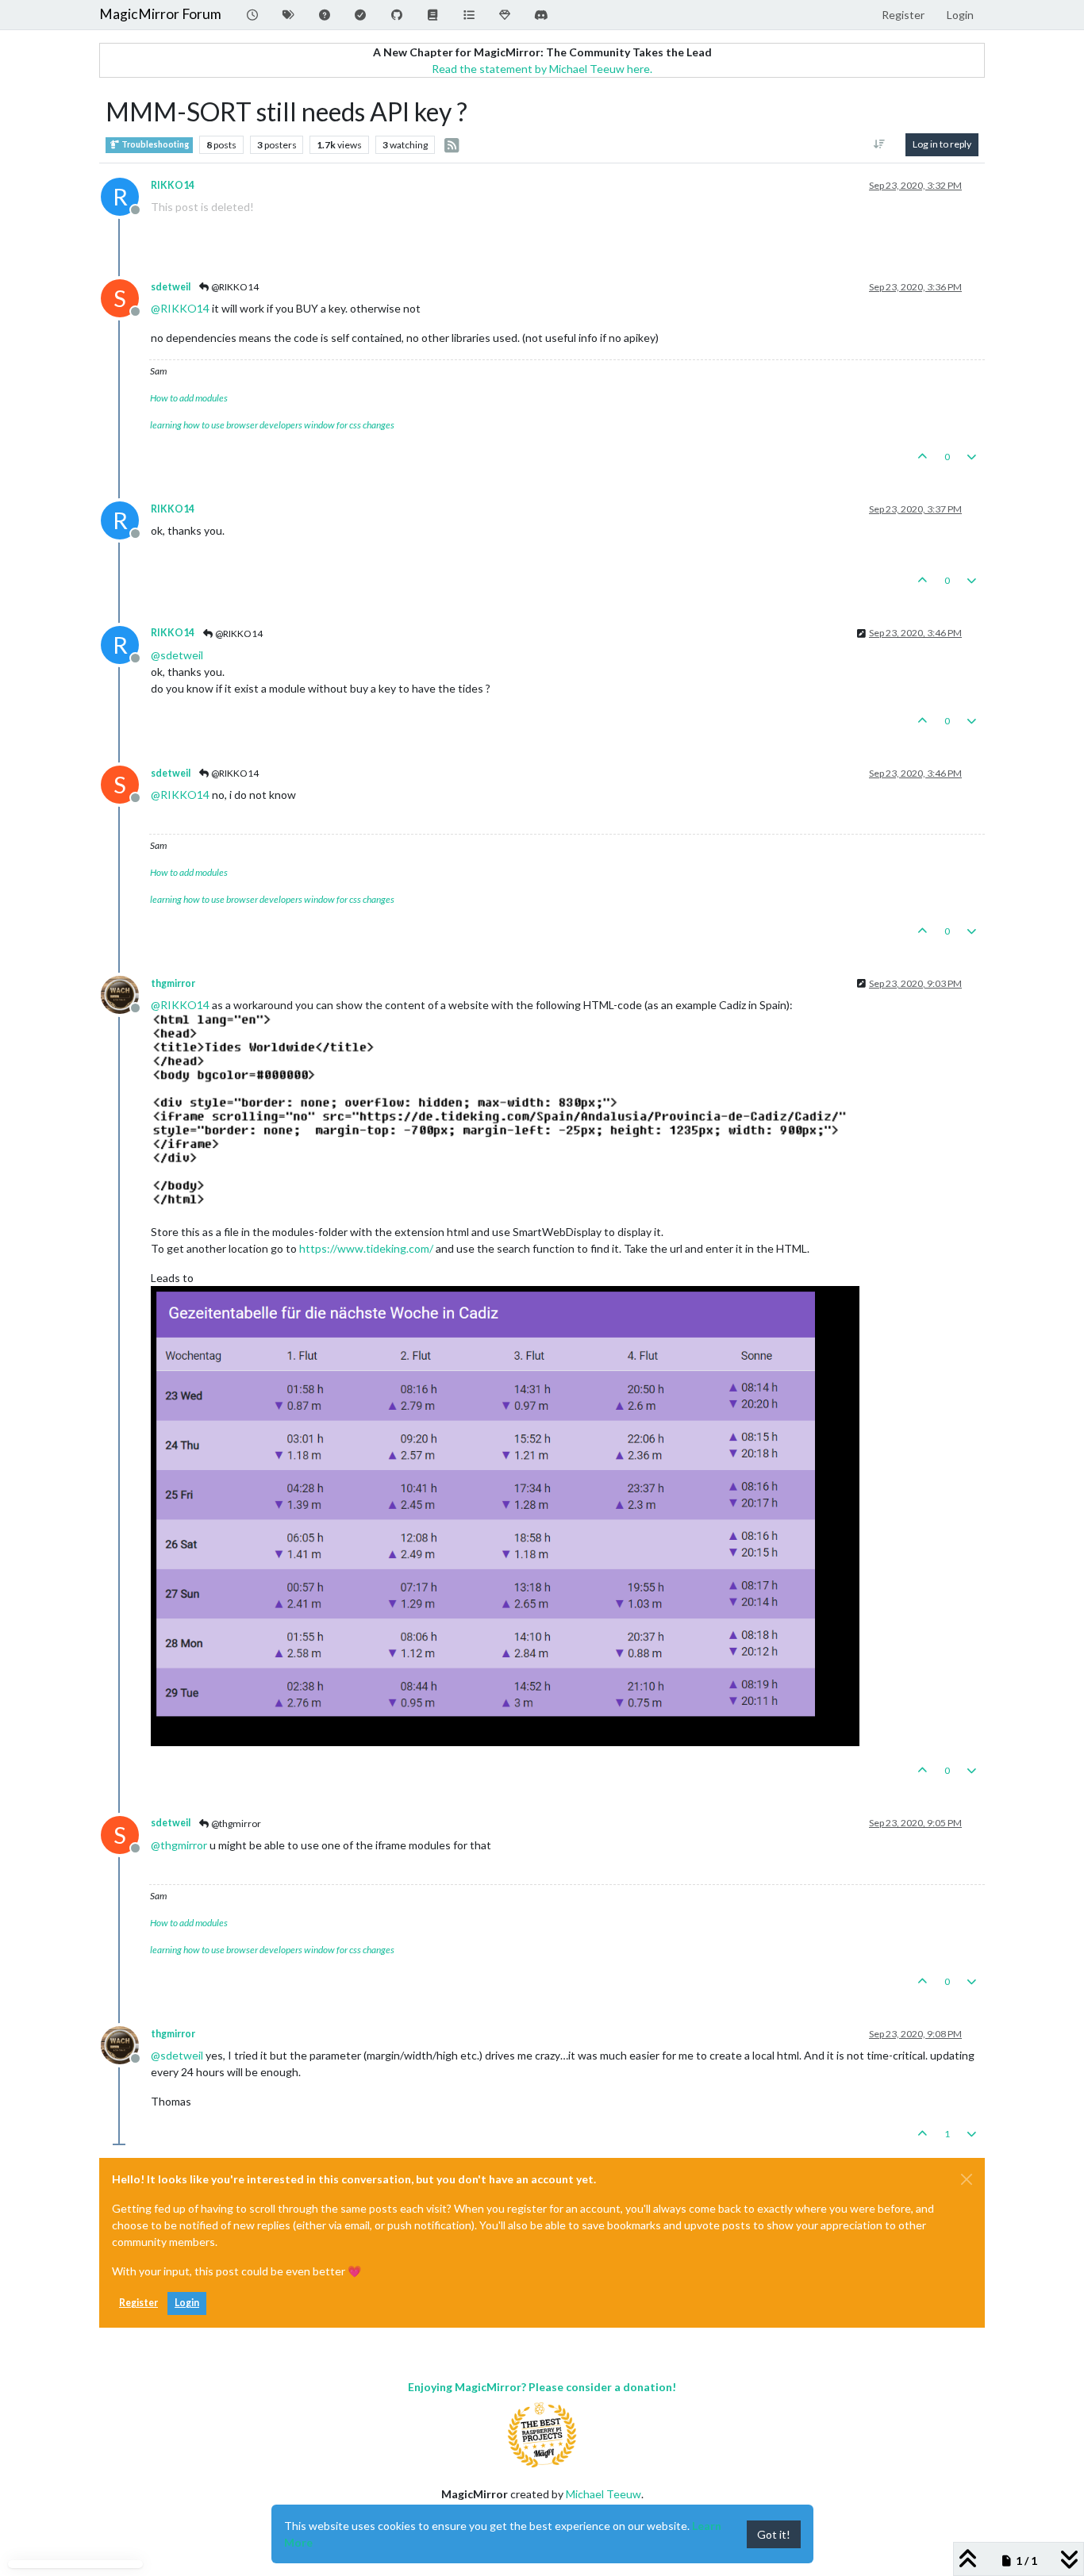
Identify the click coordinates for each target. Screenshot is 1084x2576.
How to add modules (189, 398)
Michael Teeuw (604, 2494)
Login (187, 2303)
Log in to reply (942, 144)
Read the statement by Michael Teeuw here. (542, 69)
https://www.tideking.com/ (366, 1248)
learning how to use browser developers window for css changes (272, 425)
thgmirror (173, 983)
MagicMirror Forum (160, 14)
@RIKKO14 (234, 287)
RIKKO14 (173, 185)
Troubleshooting (154, 144)
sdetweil (171, 287)
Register (138, 2303)
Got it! (774, 2534)
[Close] (967, 2179)
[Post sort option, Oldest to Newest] (880, 144)
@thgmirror (235, 1824)
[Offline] (126, 994)
